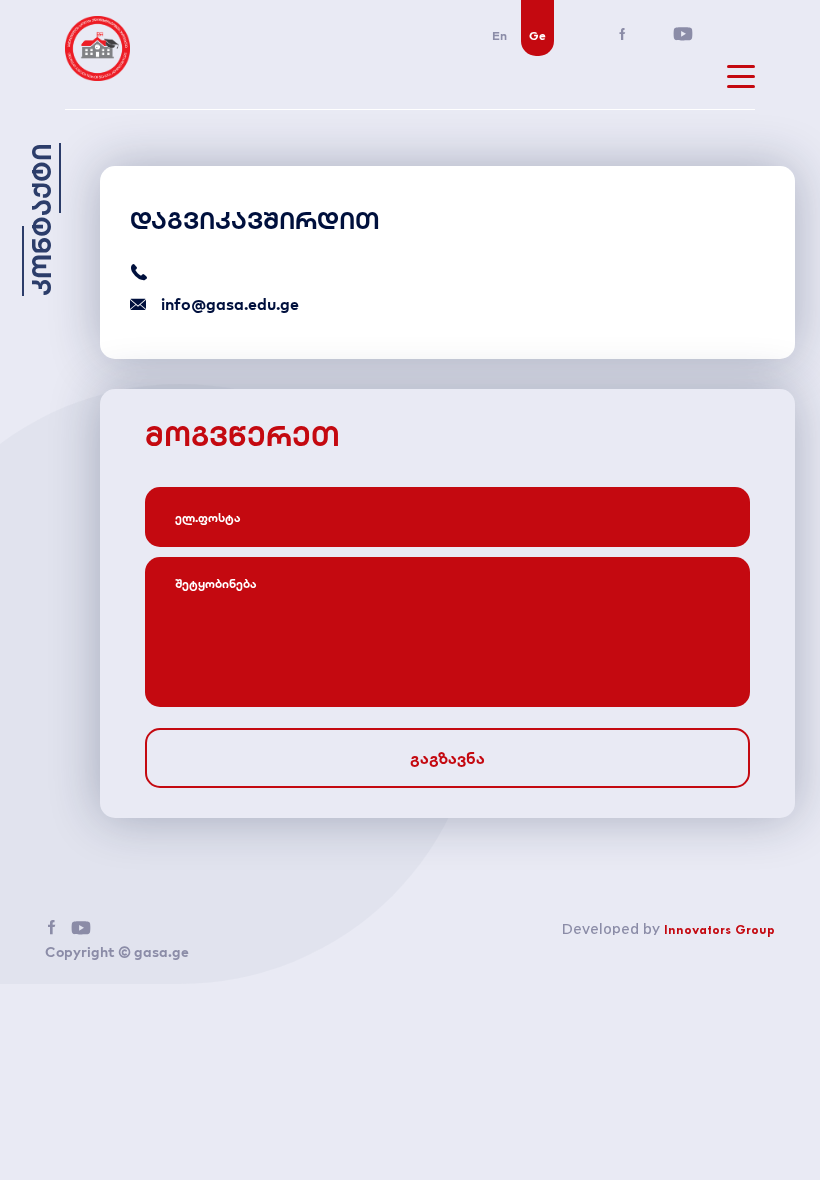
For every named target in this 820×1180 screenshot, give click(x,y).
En (499, 35)
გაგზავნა (447, 758)
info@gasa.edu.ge (230, 304)
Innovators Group (719, 931)
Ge (537, 35)
